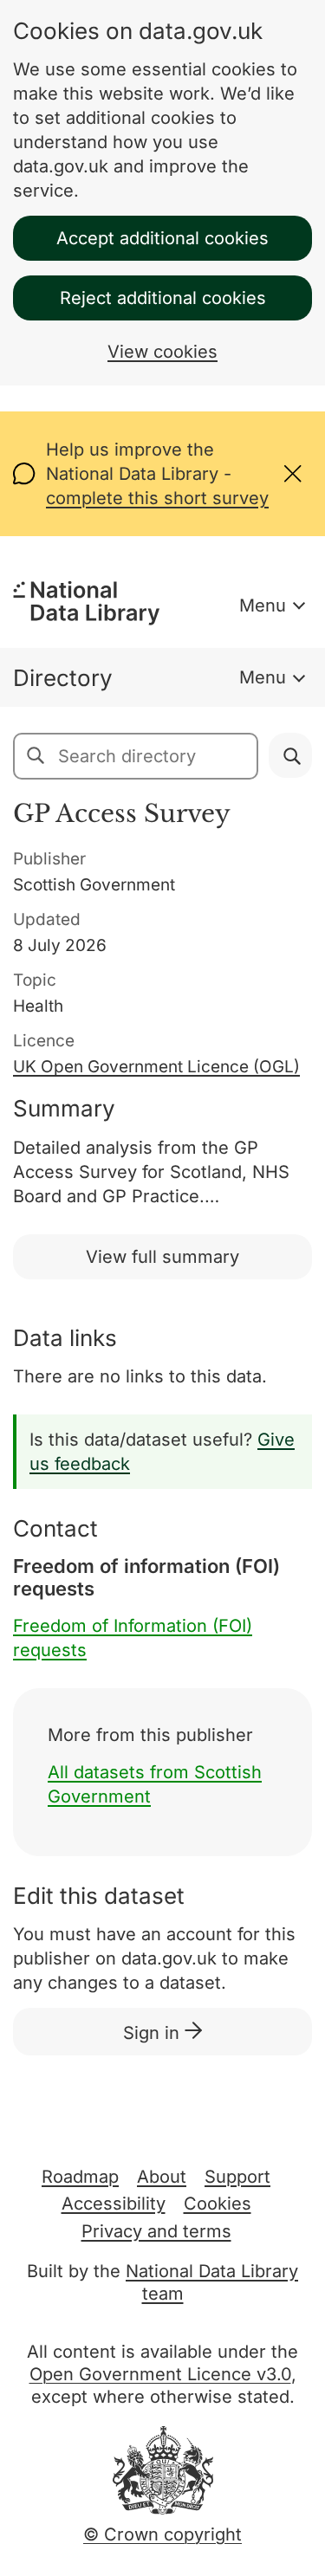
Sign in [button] (154, 2033)
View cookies (162, 352)
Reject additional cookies (163, 298)
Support (237, 2177)
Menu (263, 605)
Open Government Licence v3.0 (160, 2374)
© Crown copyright (162, 2534)
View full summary (162, 1257)
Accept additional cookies (162, 238)
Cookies (218, 2204)
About (162, 2177)
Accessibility (114, 2204)
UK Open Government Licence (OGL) (156, 1067)
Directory (63, 678)
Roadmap (80, 2177)
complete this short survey (157, 498)
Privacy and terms (156, 2231)
